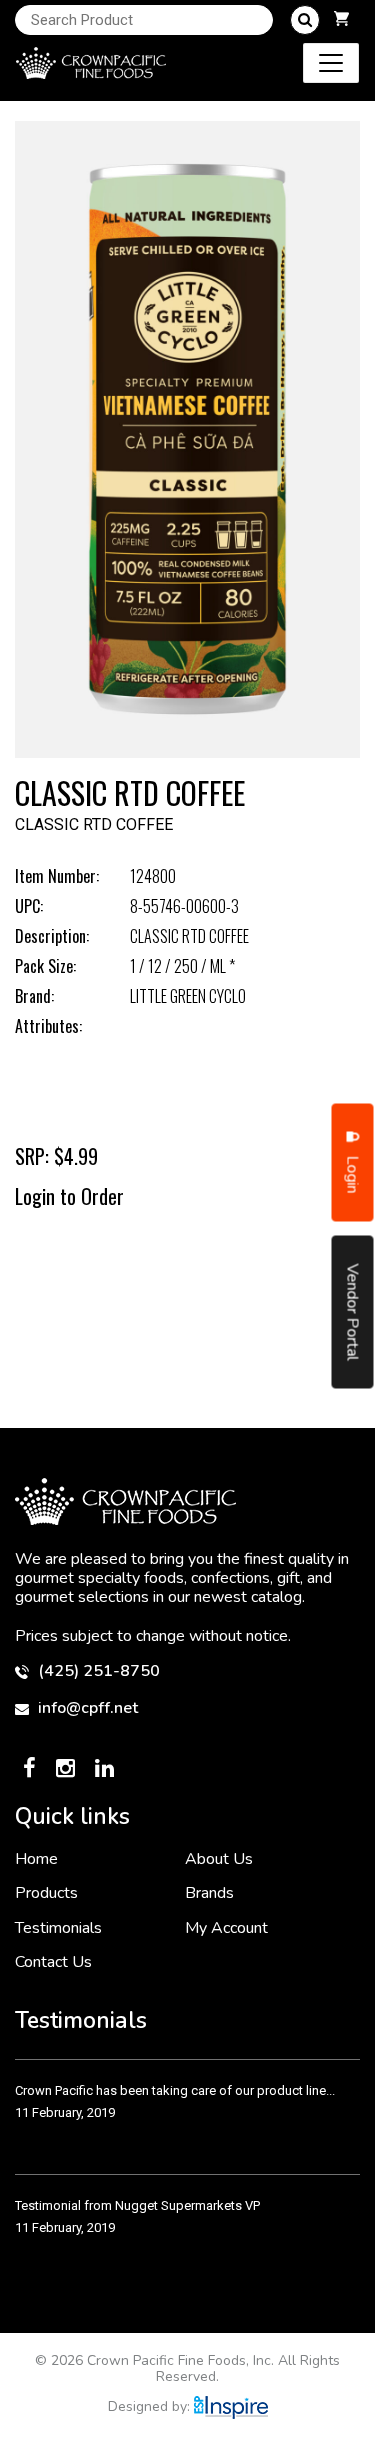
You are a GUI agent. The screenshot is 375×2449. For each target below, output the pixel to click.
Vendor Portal (353, 1311)
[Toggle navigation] (331, 63)
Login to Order (69, 1196)
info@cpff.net (86, 1708)
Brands (209, 1893)
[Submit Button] (305, 20)
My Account (226, 1928)
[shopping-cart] (341, 20)
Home (36, 1859)
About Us (219, 1859)
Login (353, 1172)
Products (46, 1893)
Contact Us (53, 1962)
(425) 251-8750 (97, 1671)
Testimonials (58, 1928)
